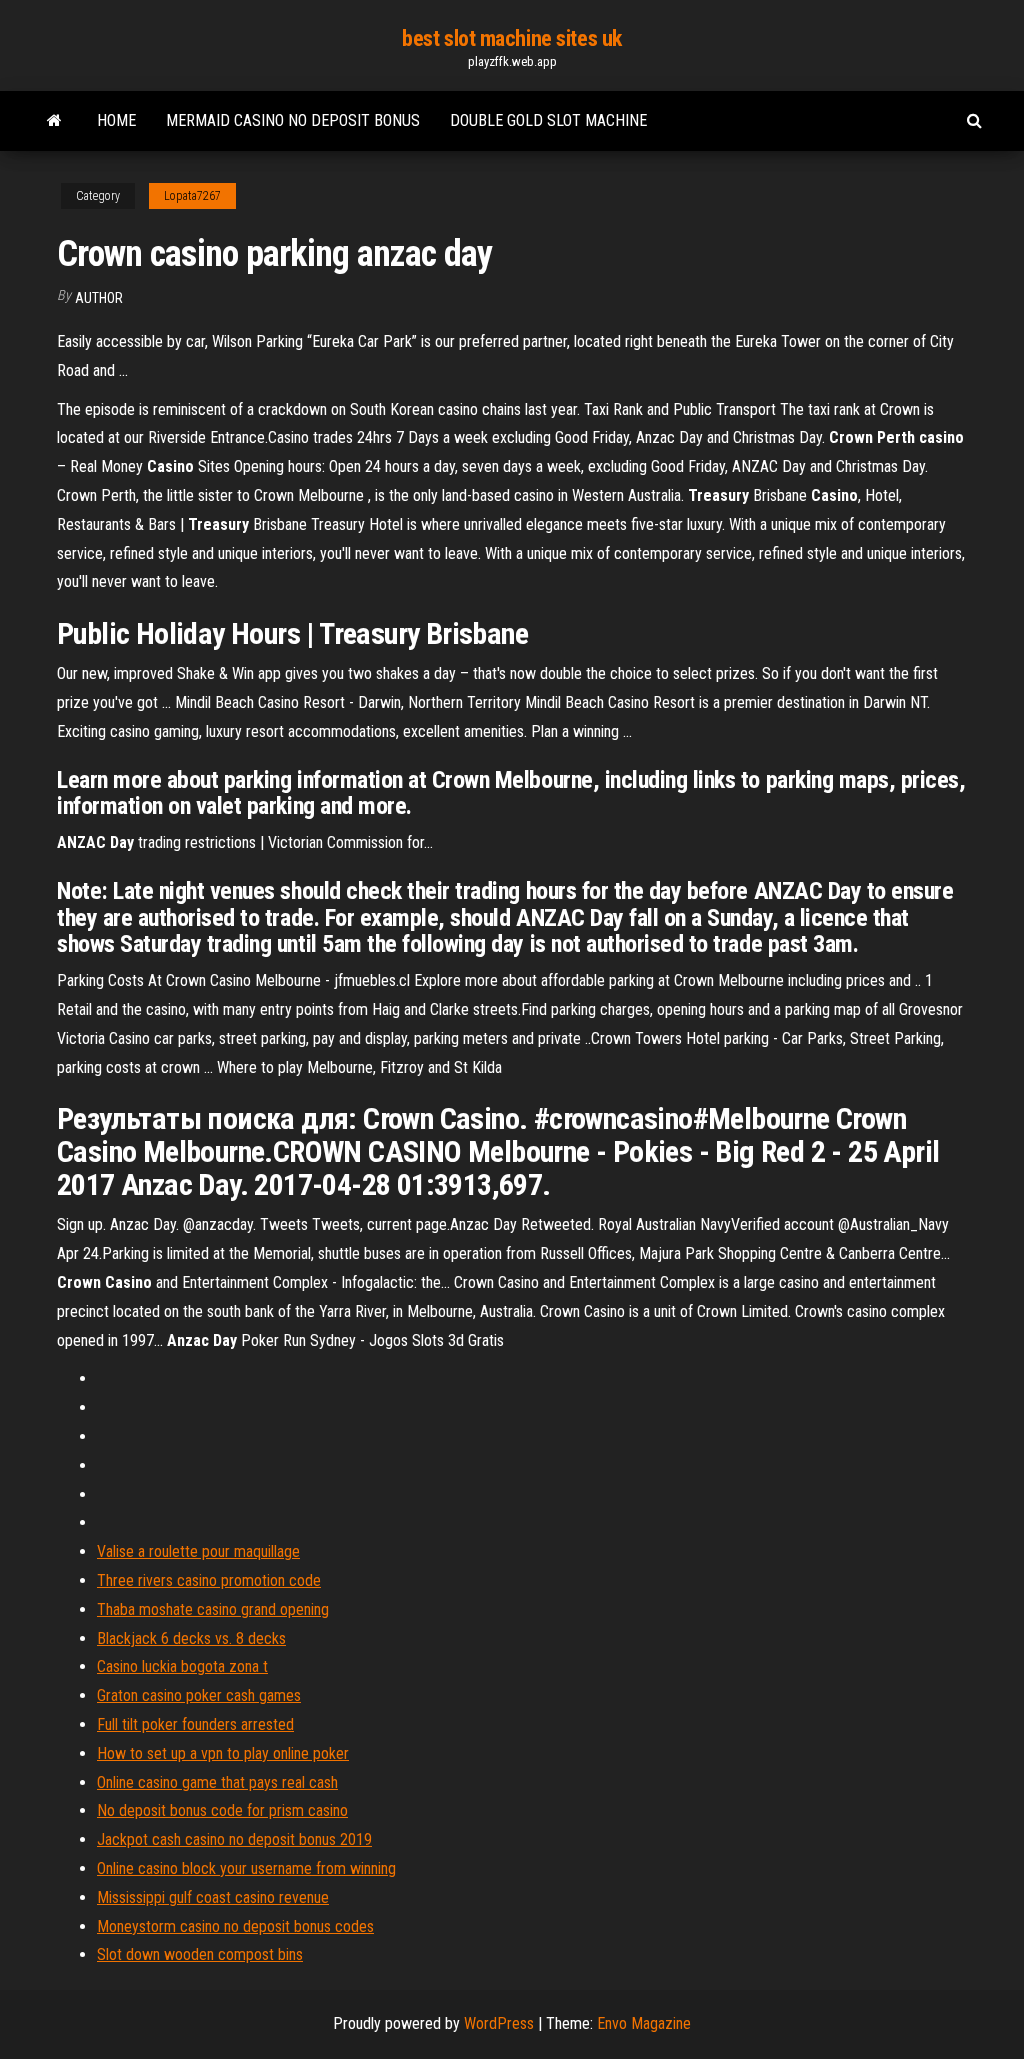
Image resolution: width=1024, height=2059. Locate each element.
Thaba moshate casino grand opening (213, 1609)
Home (116, 120)
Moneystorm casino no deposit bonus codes (235, 1926)
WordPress (499, 2023)
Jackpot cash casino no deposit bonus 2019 (234, 1839)
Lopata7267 (192, 196)
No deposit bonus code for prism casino (222, 1810)
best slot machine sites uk (512, 38)
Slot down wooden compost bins (200, 1954)
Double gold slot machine (548, 120)
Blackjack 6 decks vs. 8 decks (191, 1638)
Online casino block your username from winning (246, 1868)
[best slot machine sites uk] (54, 121)
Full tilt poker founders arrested (195, 1724)
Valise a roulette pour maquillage (198, 1551)
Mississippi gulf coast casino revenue (213, 1897)
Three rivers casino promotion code (209, 1580)
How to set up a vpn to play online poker (223, 1753)
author (99, 298)
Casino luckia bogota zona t (182, 1666)
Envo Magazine (644, 2023)
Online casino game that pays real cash (217, 1782)
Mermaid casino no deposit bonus (293, 120)
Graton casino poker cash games (199, 1695)
